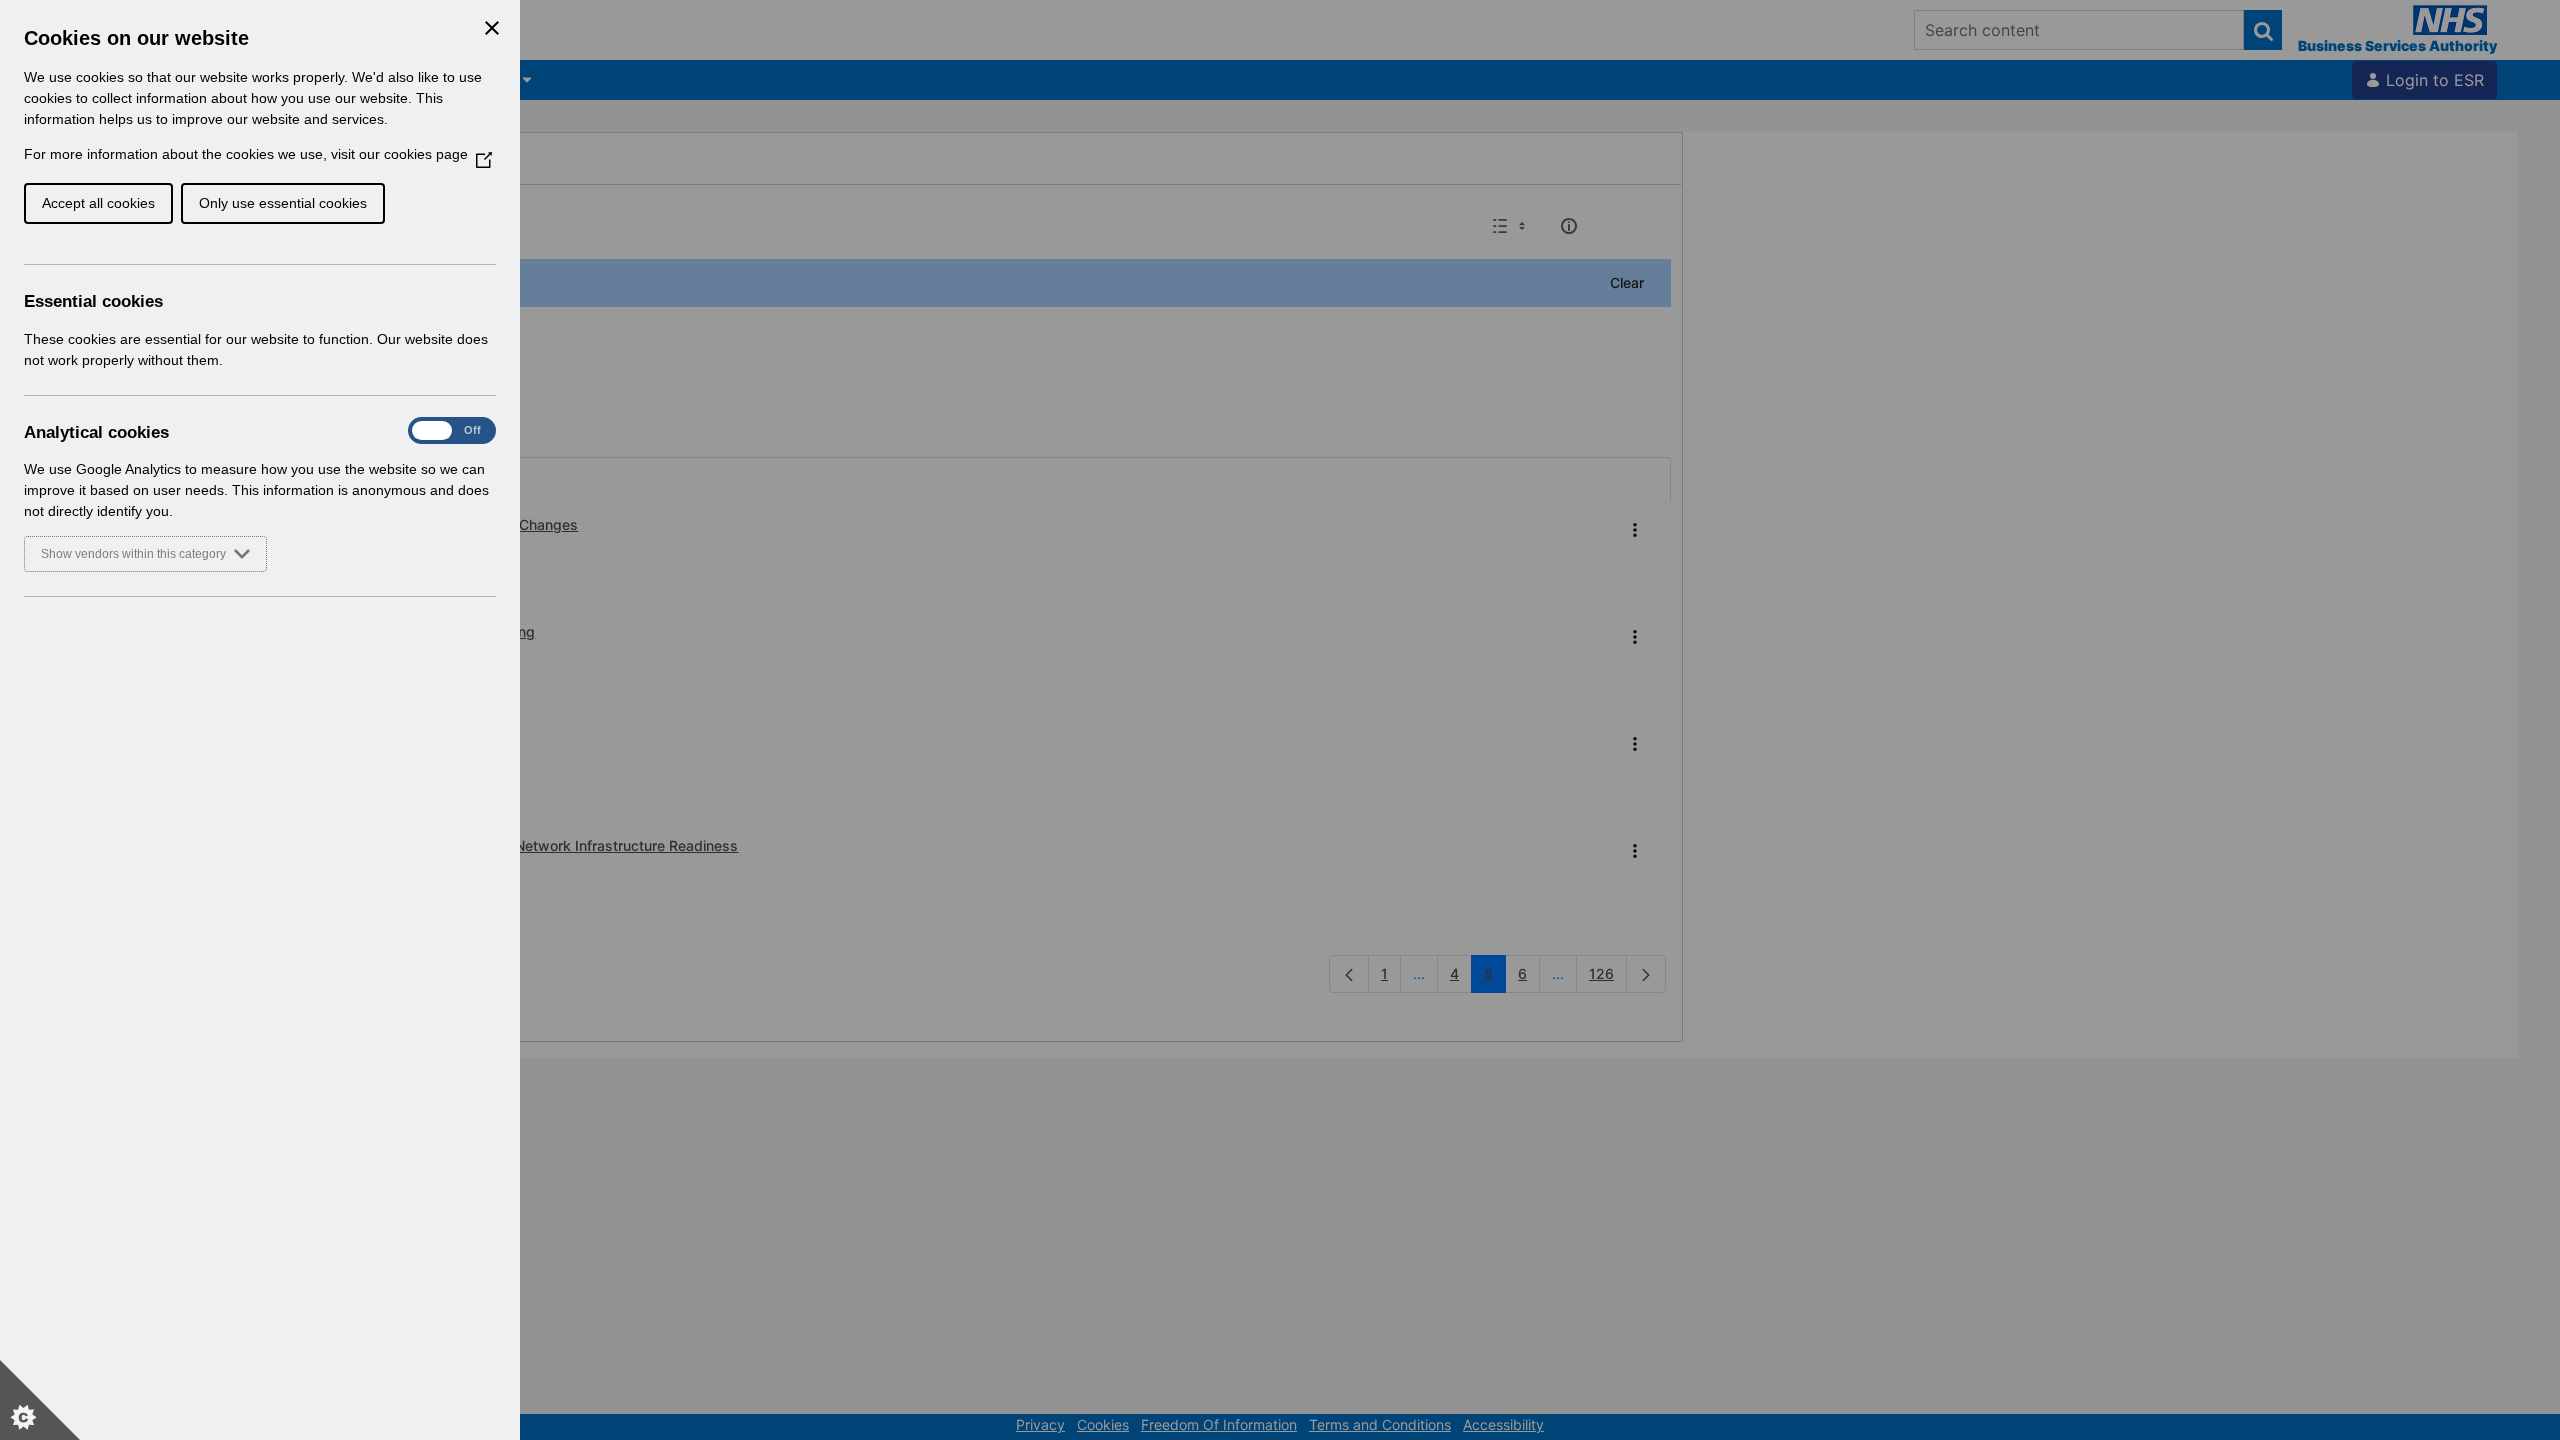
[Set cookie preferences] (40, 1400)
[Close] (492, 28)
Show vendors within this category (133, 554)
